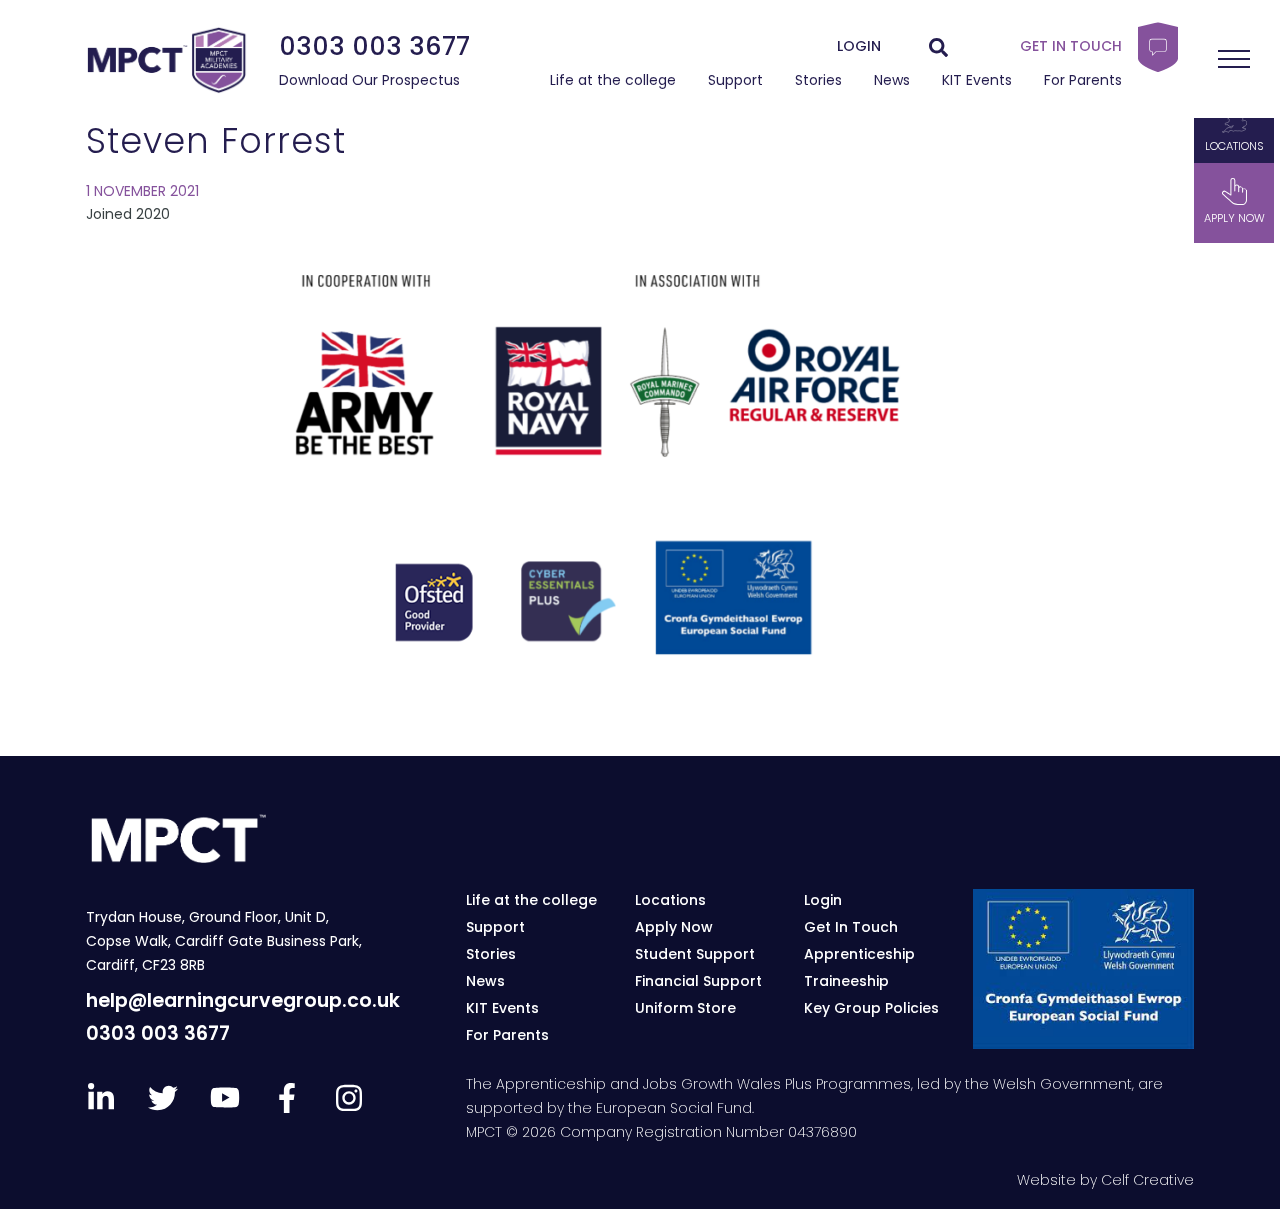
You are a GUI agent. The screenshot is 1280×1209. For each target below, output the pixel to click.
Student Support (695, 954)
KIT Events (977, 80)
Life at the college (613, 80)
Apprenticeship (859, 954)
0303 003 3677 (374, 46)
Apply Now (674, 927)
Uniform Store (685, 1008)
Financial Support (698, 981)
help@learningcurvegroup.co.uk (243, 1000)
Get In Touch (851, 927)
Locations (1234, 146)
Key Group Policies (871, 1008)
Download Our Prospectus (369, 80)
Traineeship (846, 981)
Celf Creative (1147, 1180)
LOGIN (859, 46)
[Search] (938, 47)
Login (823, 900)
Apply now (1234, 219)
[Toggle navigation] (1234, 59)
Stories (818, 80)
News (892, 80)
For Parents (1083, 80)
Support (735, 80)
